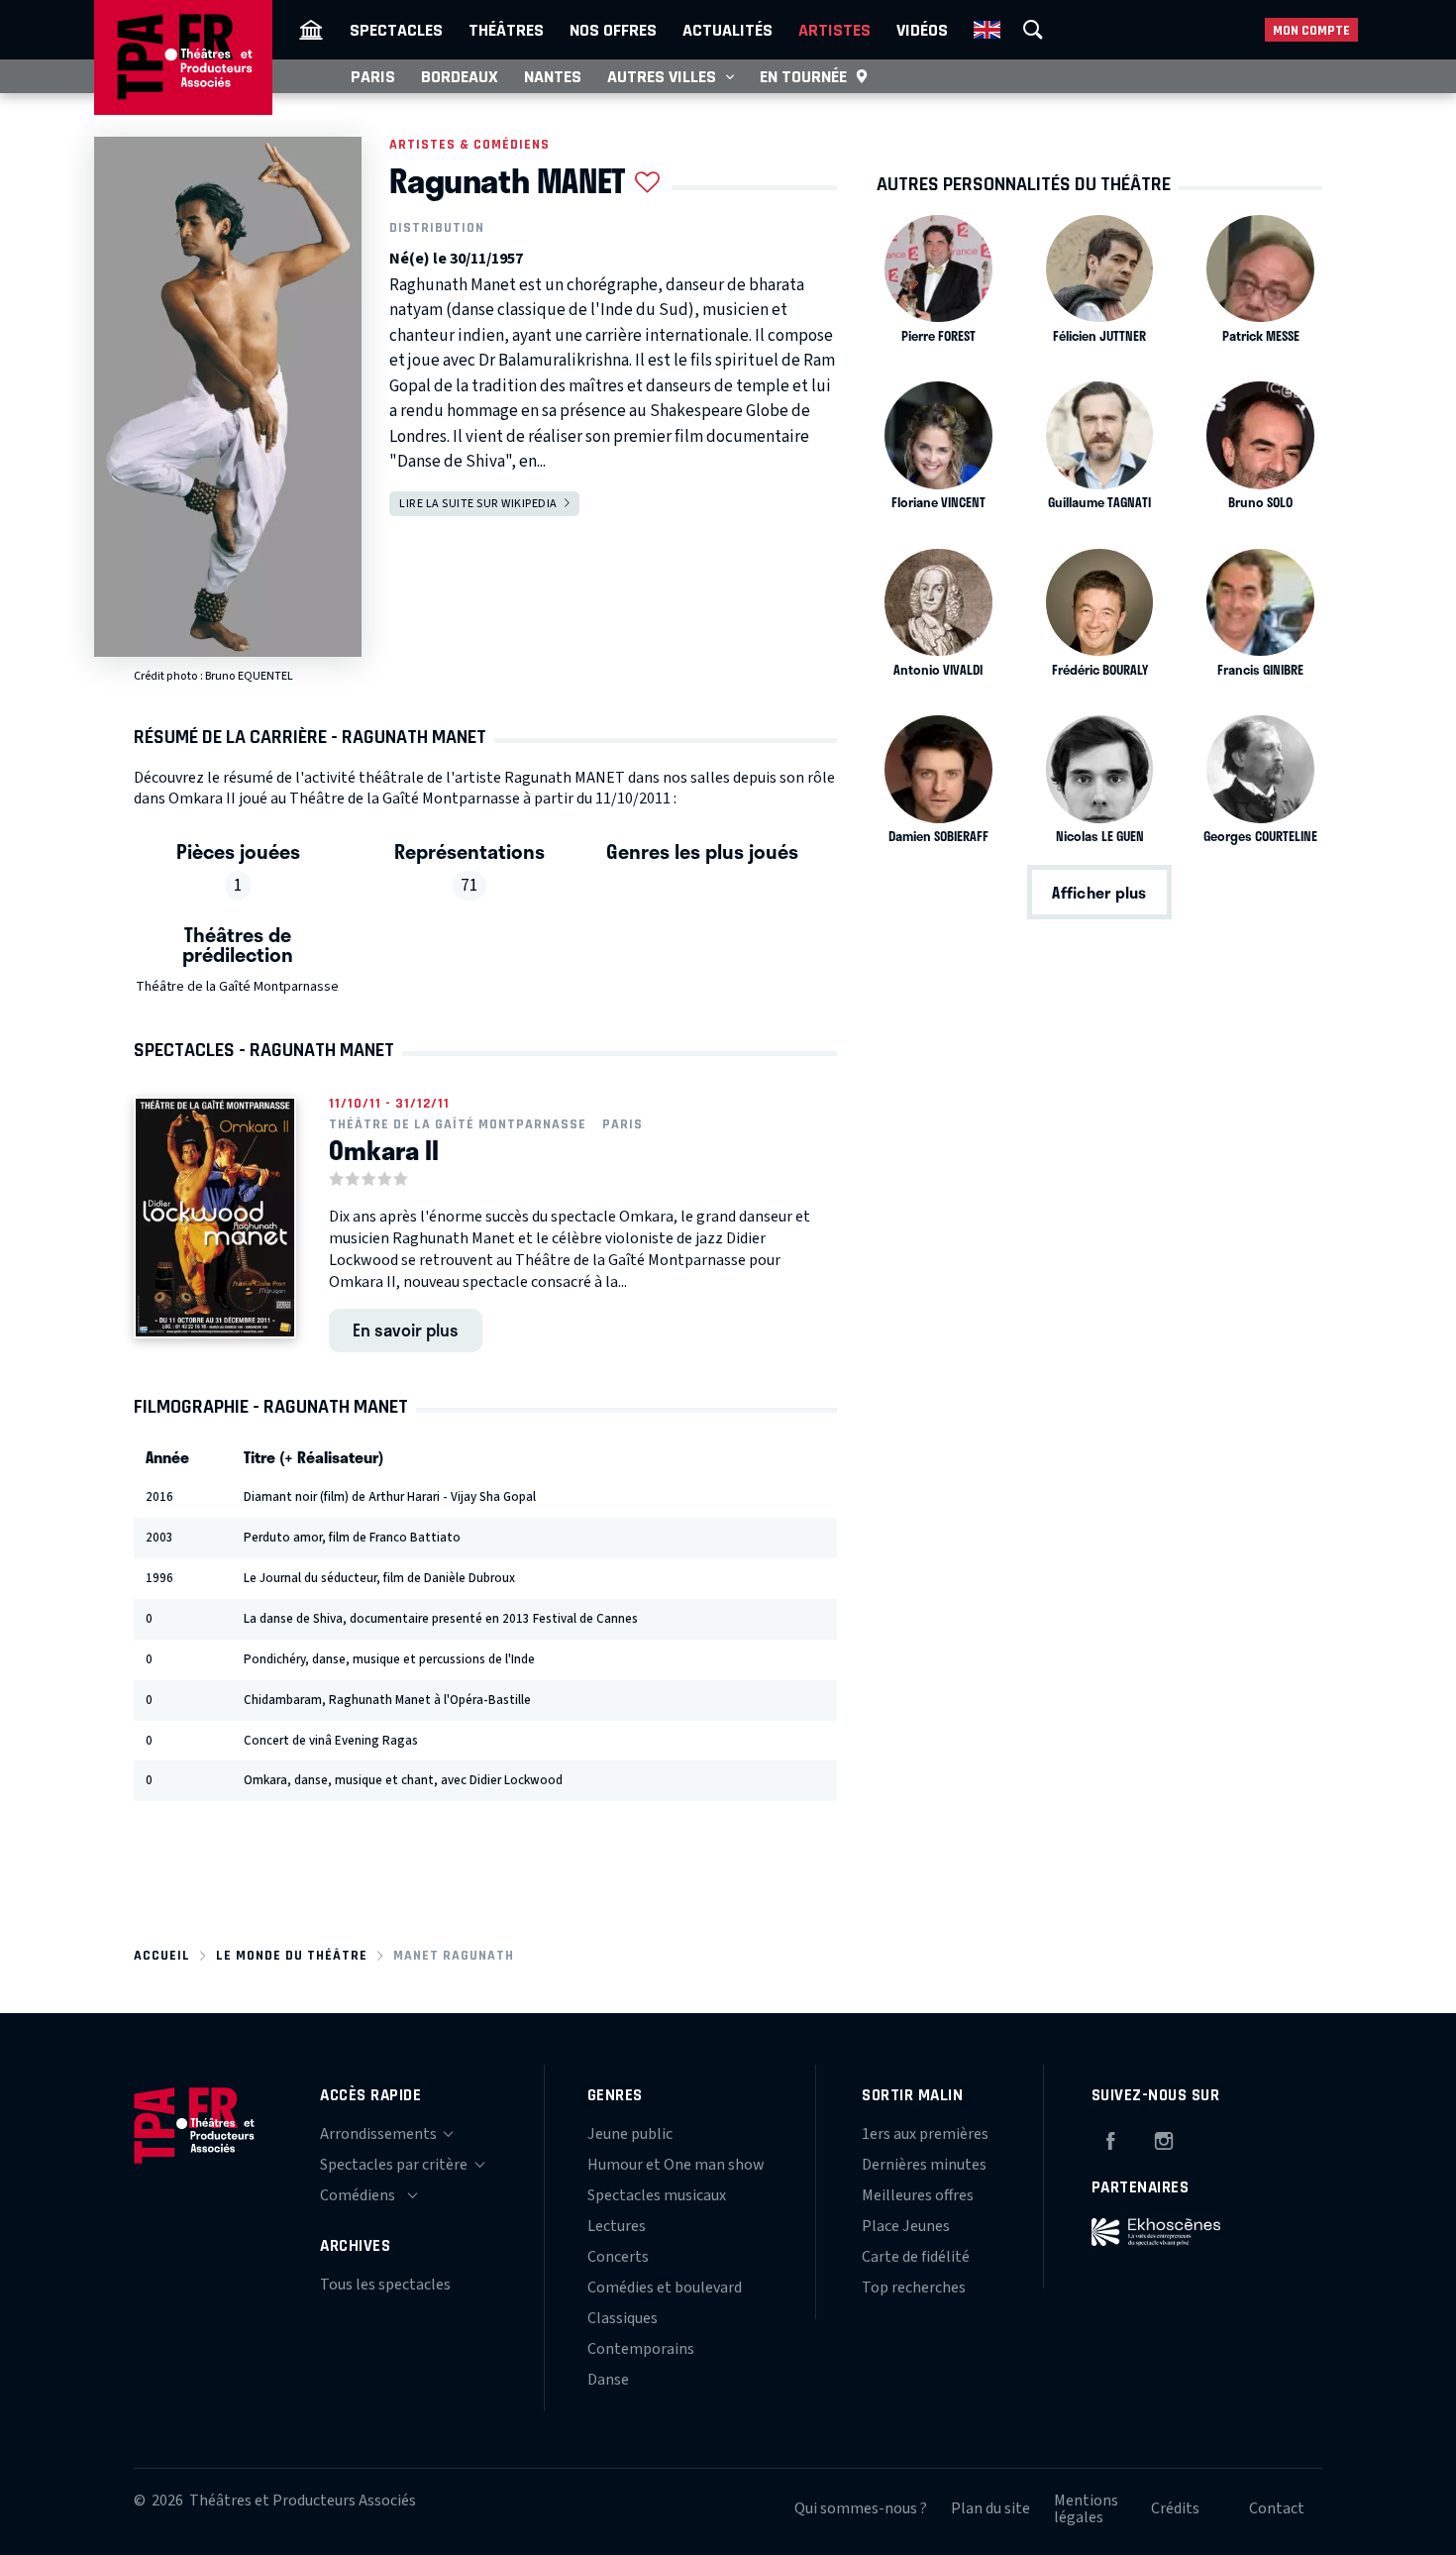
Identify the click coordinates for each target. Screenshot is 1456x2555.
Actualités (728, 30)
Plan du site (990, 2508)
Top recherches (914, 2288)
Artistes (834, 30)
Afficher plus (1099, 892)
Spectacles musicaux (657, 2195)
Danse (608, 2380)
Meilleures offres (918, 2195)
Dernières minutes (924, 2165)
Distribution (437, 228)
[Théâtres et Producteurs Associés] (311, 30)
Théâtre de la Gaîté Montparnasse (237, 987)
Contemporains (641, 2349)
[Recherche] (1033, 30)
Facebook (1110, 2138)
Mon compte (1311, 30)
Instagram (1164, 2138)
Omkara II (384, 1150)
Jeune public (630, 2134)
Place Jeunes (906, 2226)
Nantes (553, 76)
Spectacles (396, 30)
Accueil (162, 1955)
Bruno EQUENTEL (249, 676)
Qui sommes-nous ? (861, 2508)
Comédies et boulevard (665, 2288)
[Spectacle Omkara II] (215, 1218)
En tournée (803, 76)
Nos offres (613, 30)
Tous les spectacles (385, 2285)
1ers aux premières (925, 2134)
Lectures (617, 2226)
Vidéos (922, 30)
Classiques (623, 2318)
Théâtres (506, 30)
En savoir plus (406, 1330)
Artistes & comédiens (469, 144)
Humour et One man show (676, 2165)
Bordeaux (460, 76)
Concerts (618, 2257)
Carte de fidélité (916, 2257)
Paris (373, 76)
